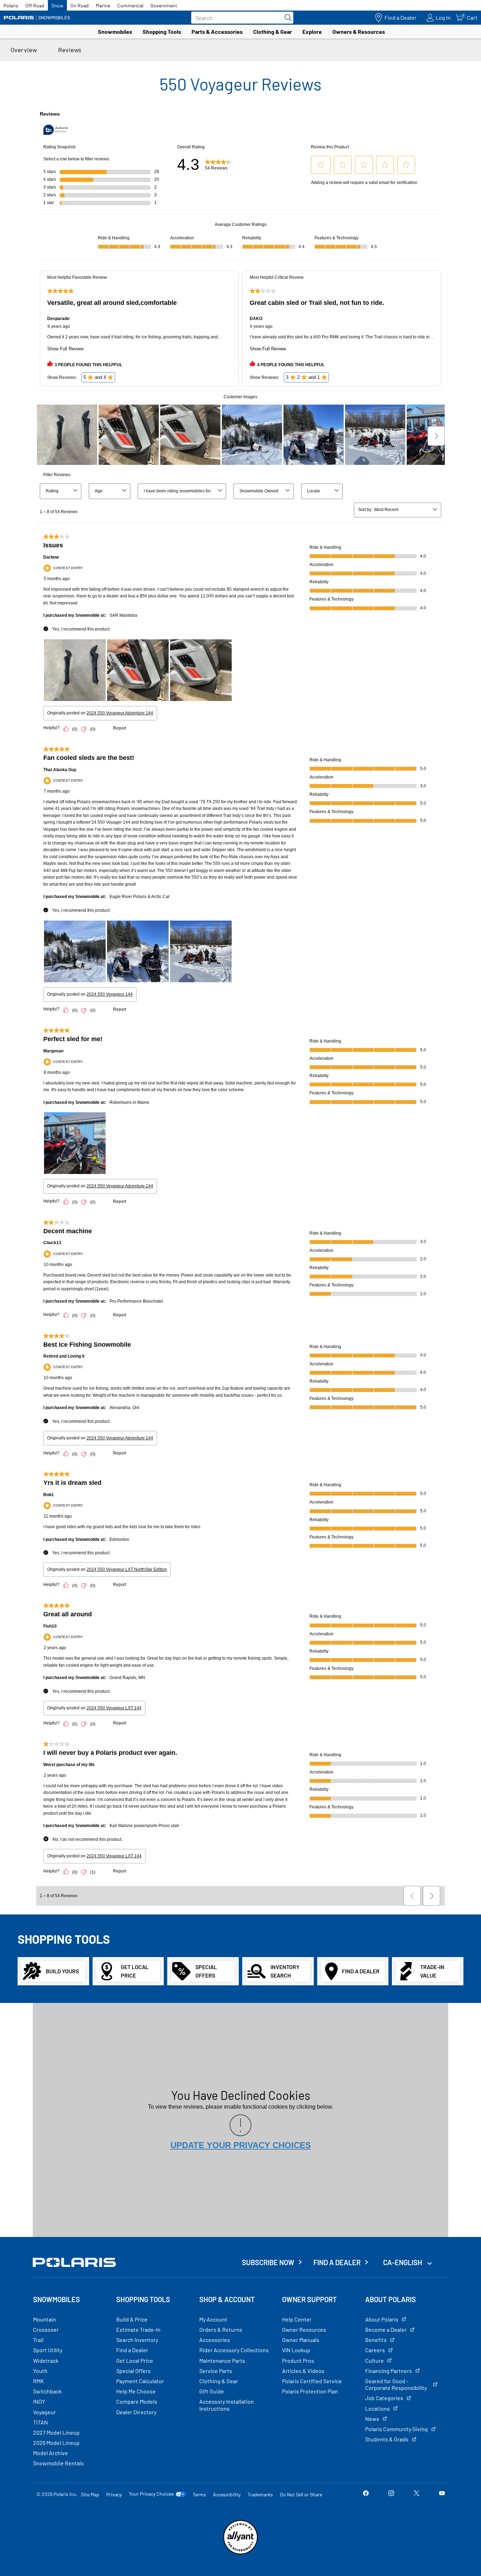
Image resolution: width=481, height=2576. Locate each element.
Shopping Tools (162, 32)
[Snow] (37, 18)
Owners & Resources (359, 32)
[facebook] (366, 2494)
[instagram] (391, 2494)
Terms (199, 2494)
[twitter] (417, 2494)
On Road (80, 5)
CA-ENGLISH (403, 2262)
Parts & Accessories (217, 32)
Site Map (90, 2494)
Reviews (70, 50)
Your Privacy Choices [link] (151, 2494)
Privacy (114, 2494)
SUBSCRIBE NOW (268, 2262)
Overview (24, 50)
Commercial (130, 5)
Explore (312, 32)
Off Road (35, 5)
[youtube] (442, 2494)
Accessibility (227, 2494)
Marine (103, 5)
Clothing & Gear (273, 32)
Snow (57, 5)
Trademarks (260, 2494)
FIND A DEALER (337, 2262)
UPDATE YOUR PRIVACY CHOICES (241, 2145)
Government (164, 5)
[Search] (286, 18)
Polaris (11, 5)
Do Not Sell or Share (301, 2494)
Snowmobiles (115, 32)
